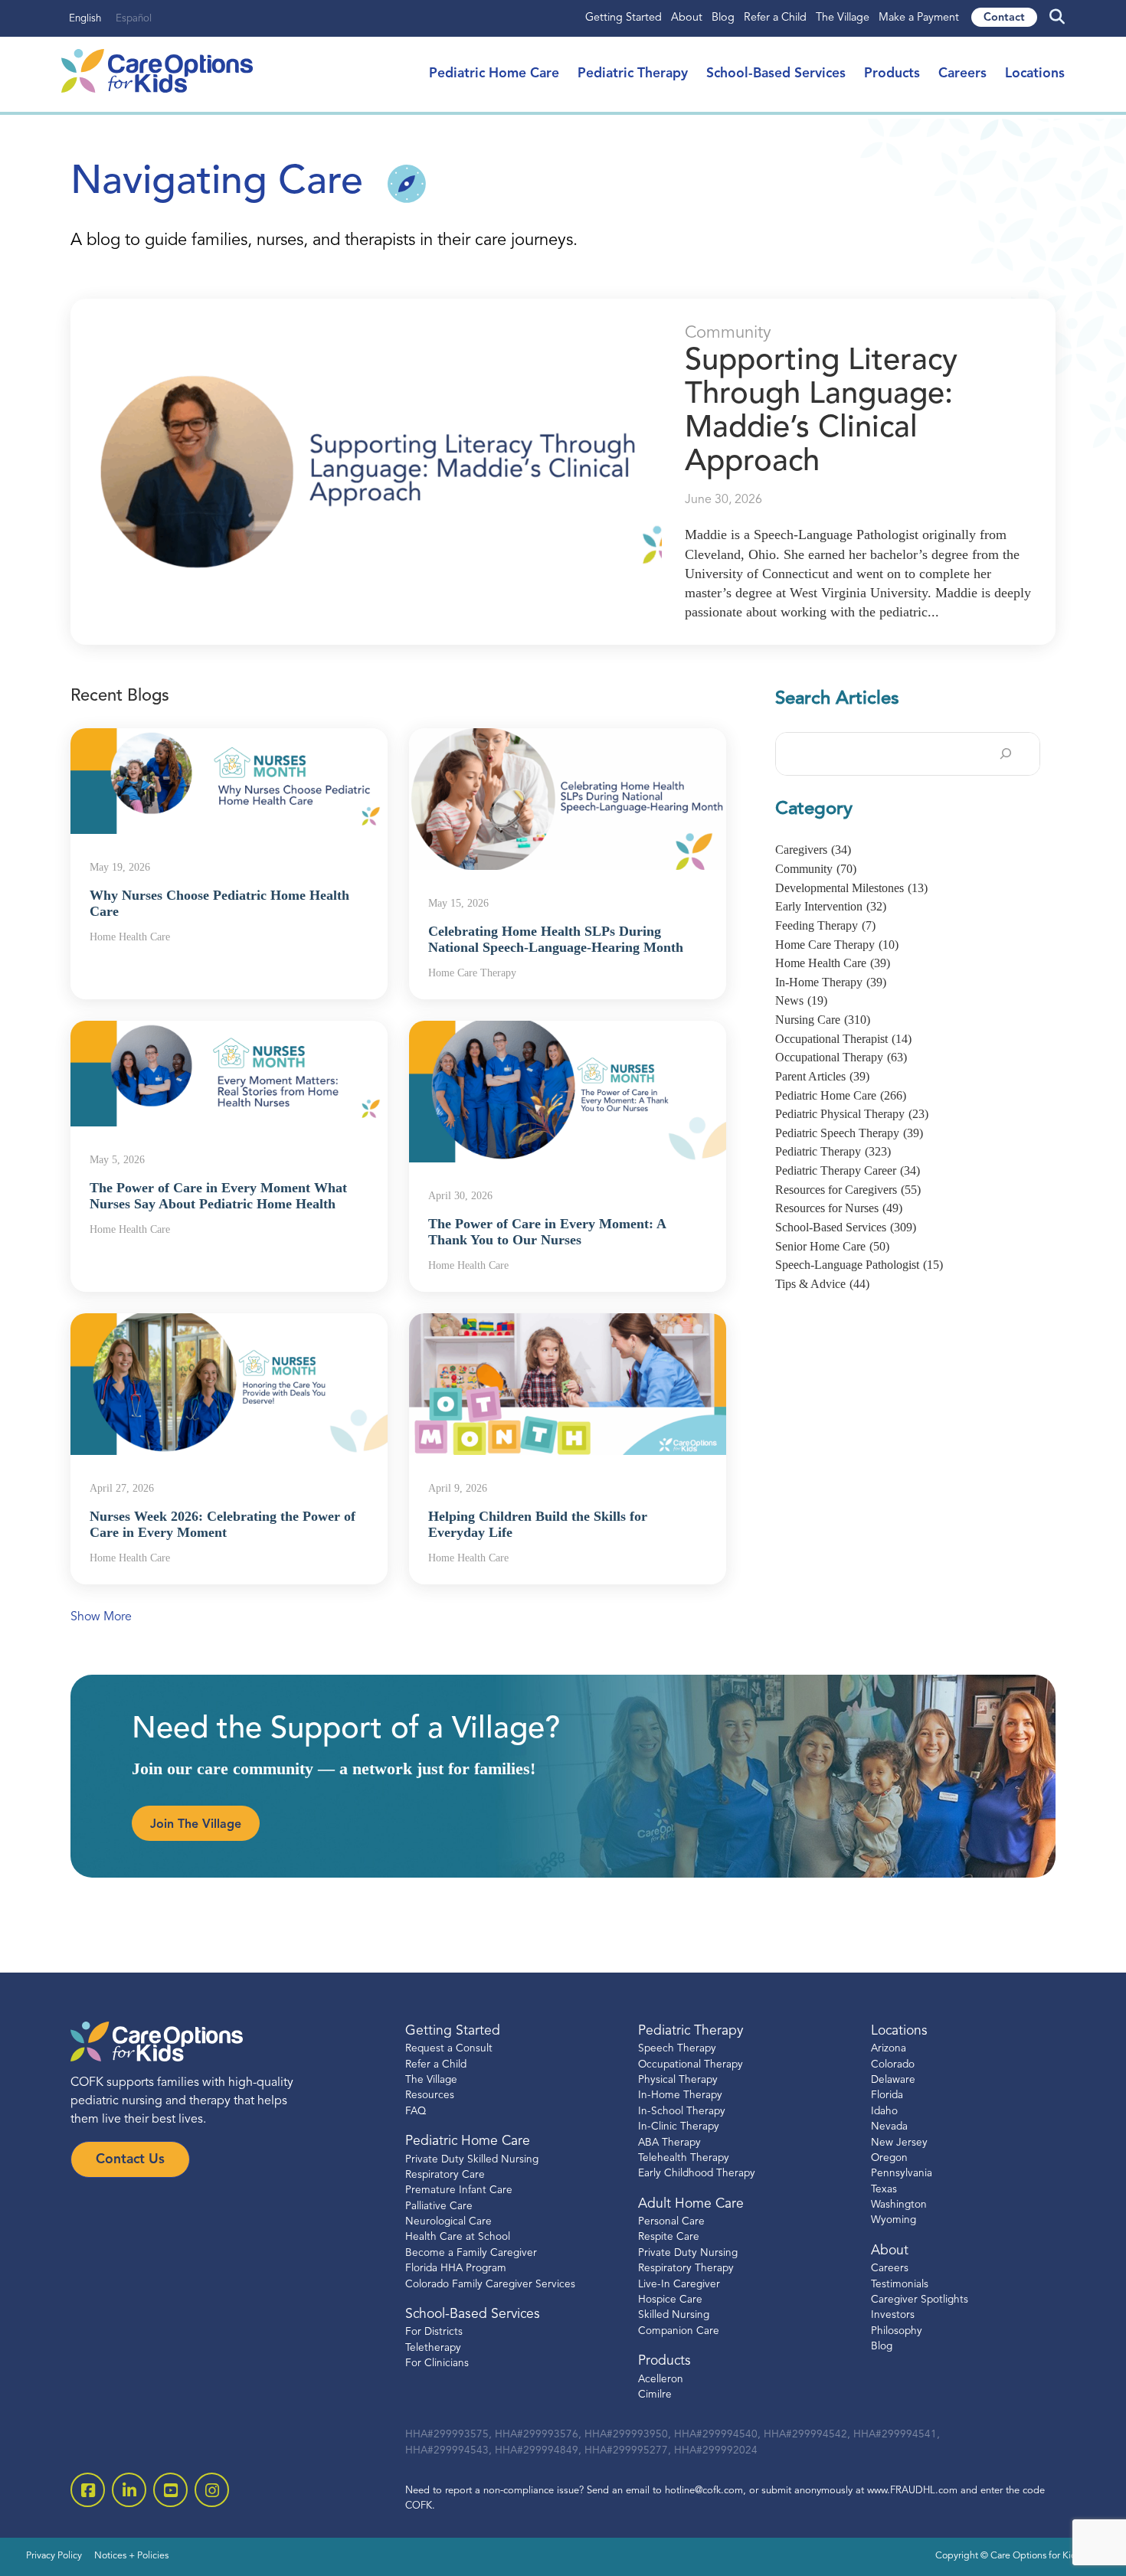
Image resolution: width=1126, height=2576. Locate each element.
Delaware (893, 2080)
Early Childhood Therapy (697, 2174)
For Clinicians (437, 2364)
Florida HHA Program (456, 2269)
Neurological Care (448, 2222)
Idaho (884, 2112)
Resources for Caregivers (848, 1190)
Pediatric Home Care (494, 74)
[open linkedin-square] (129, 2490)
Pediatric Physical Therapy (852, 1114)
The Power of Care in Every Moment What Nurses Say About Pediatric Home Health (218, 1196)
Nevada (889, 2127)
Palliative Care (439, 2207)
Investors (893, 2315)
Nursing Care (823, 1020)
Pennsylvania (902, 2174)
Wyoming (894, 2220)
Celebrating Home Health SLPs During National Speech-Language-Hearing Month (556, 940)
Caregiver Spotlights (920, 2300)
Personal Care (671, 2222)
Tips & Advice (822, 1284)
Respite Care (669, 2237)
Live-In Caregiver (679, 2285)
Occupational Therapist (843, 1039)
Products (892, 74)
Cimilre (655, 2395)
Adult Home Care (691, 2204)
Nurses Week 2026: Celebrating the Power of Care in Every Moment (223, 1525)
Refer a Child (775, 18)
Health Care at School (458, 2237)
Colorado (893, 2065)
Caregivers (813, 850)
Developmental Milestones (851, 888)
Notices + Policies (131, 2556)
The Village (843, 18)
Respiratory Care (445, 2175)
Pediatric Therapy (633, 74)
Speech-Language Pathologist (859, 1265)
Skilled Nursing (674, 2315)
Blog (723, 18)
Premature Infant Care (459, 2190)
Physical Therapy (678, 2080)
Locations (1035, 74)
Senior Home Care (832, 1246)
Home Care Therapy (837, 945)
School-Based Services (776, 74)
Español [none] (134, 19)
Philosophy (897, 2331)
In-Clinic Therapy (679, 2127)
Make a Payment (919, 18)
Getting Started (624, 18)
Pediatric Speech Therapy (849, 1133)
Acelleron (661, 2380)
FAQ (416, 2112)
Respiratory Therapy (686, 2269)
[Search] (1006, 754)
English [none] (85, 19)
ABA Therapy (669, 2143)
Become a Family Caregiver (471, 2253)
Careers (962, 74)
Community (728, 333)
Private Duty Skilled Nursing (472, 2160)
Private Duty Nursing (688, 2253)
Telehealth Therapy (684, 2158)
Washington (899, 2205)
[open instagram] (212, 2490)
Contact (1004, 18)
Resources (430, 2095)
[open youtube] (170, 2490)
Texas (884, 2190)
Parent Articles (822, 1076)
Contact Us (130, 2160)
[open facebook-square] (88, 2490)
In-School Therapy (682, 2112)
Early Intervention (831, 906)
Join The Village (196, 1825)
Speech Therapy (677, 2049)
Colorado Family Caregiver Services (490, 2285)
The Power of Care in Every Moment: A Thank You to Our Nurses (547, 1232)
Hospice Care (670, 2300)
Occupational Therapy (841, 1057)
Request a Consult (449, 2049)
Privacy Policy (54, 2556)
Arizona (889, 2049)
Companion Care (679, 2331)
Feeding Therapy (825, 925)
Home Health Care (833, 963)
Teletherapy (433, 2348)
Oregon (889, 2158)
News (801, 1000)
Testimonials (900, 2285)
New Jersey (899, 2143)
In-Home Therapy (831, 982)
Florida (887, 2095)
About (687, 18)
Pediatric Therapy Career (848, 1170)
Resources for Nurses (839, 1208)
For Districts (434, 2332)
